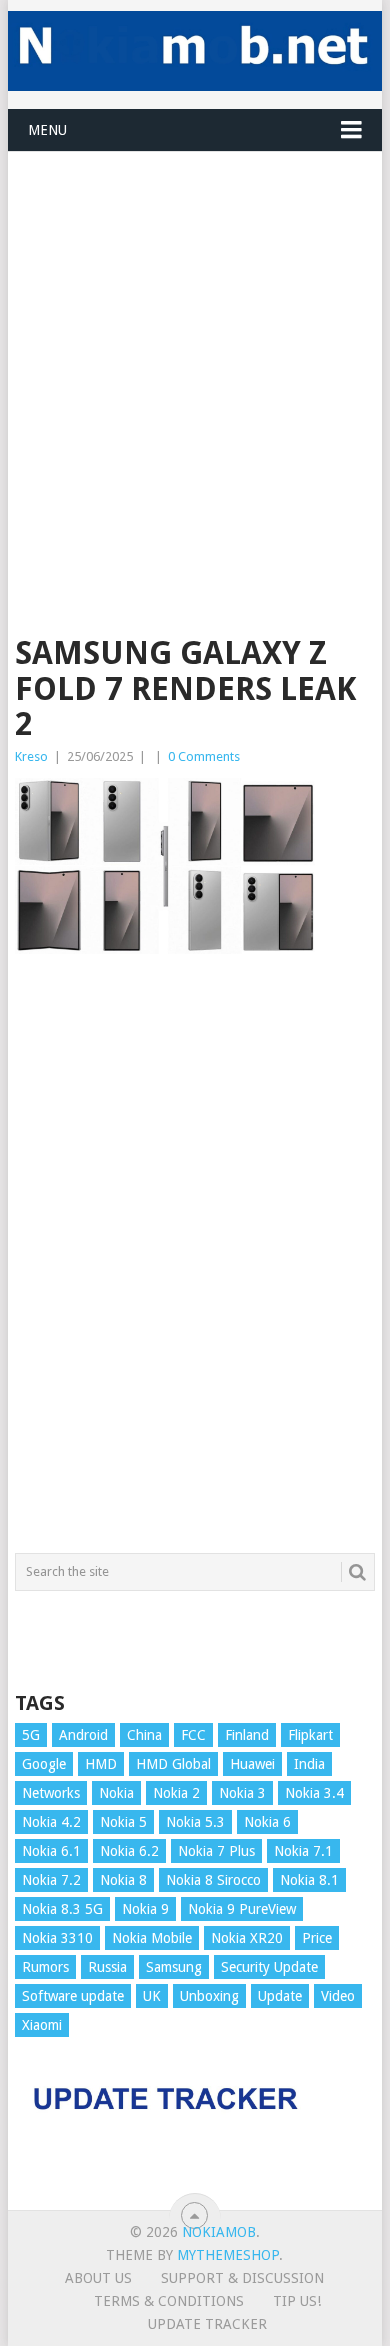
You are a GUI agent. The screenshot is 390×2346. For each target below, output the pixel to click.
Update (280, 1996)
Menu (47, 130)
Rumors (45, 1967)
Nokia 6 (267, 1822)
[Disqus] (194, 1263)
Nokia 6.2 (129, 1851)
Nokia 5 (123, 1822)
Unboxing (209, 1996)
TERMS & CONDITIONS (169, 2301)
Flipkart (310, 1735)
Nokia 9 (145, 1909)
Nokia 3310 (57, 1938)
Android (83, 1735)
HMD (101, 1764)
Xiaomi (42, 2025)
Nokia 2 (176, 1793)
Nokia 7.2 (51, 1880)
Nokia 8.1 (309, 1880)
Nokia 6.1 (51, 1851)
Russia (107, 1967)
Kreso (31, 756)
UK (152, 1996)
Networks (51, 1793)
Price (317, 1938)
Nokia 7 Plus (216, 1851)
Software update (73, 1996)
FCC (193, 1735)
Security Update (269, 1967)
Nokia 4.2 (51, 1822)
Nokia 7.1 (303, 1851)
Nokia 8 (123, 1880)
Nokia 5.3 (195, 1822)
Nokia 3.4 (314, 1793)
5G (31, 1735)
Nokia (116, 1793)
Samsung (174, 1967)
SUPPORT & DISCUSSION (242, 2278)
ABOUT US (98, 2278)
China (144, 1735)
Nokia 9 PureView (242, 1909)
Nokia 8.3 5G (62, 1909)
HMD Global (173, 1764)
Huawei (252, 1764)
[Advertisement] (195, 347)
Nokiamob (219, 2232)
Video (338, 1996)
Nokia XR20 (247, 1938)
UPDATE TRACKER (207, 2324)
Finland (247, 1735)
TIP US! (297, 2301)
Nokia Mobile (152, 1938)
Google (44, 1764)
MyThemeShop (228, 2255)
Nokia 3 (242, 1793)
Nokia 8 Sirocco (213, 1880)
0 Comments (204, 756)
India (309, 1764)
